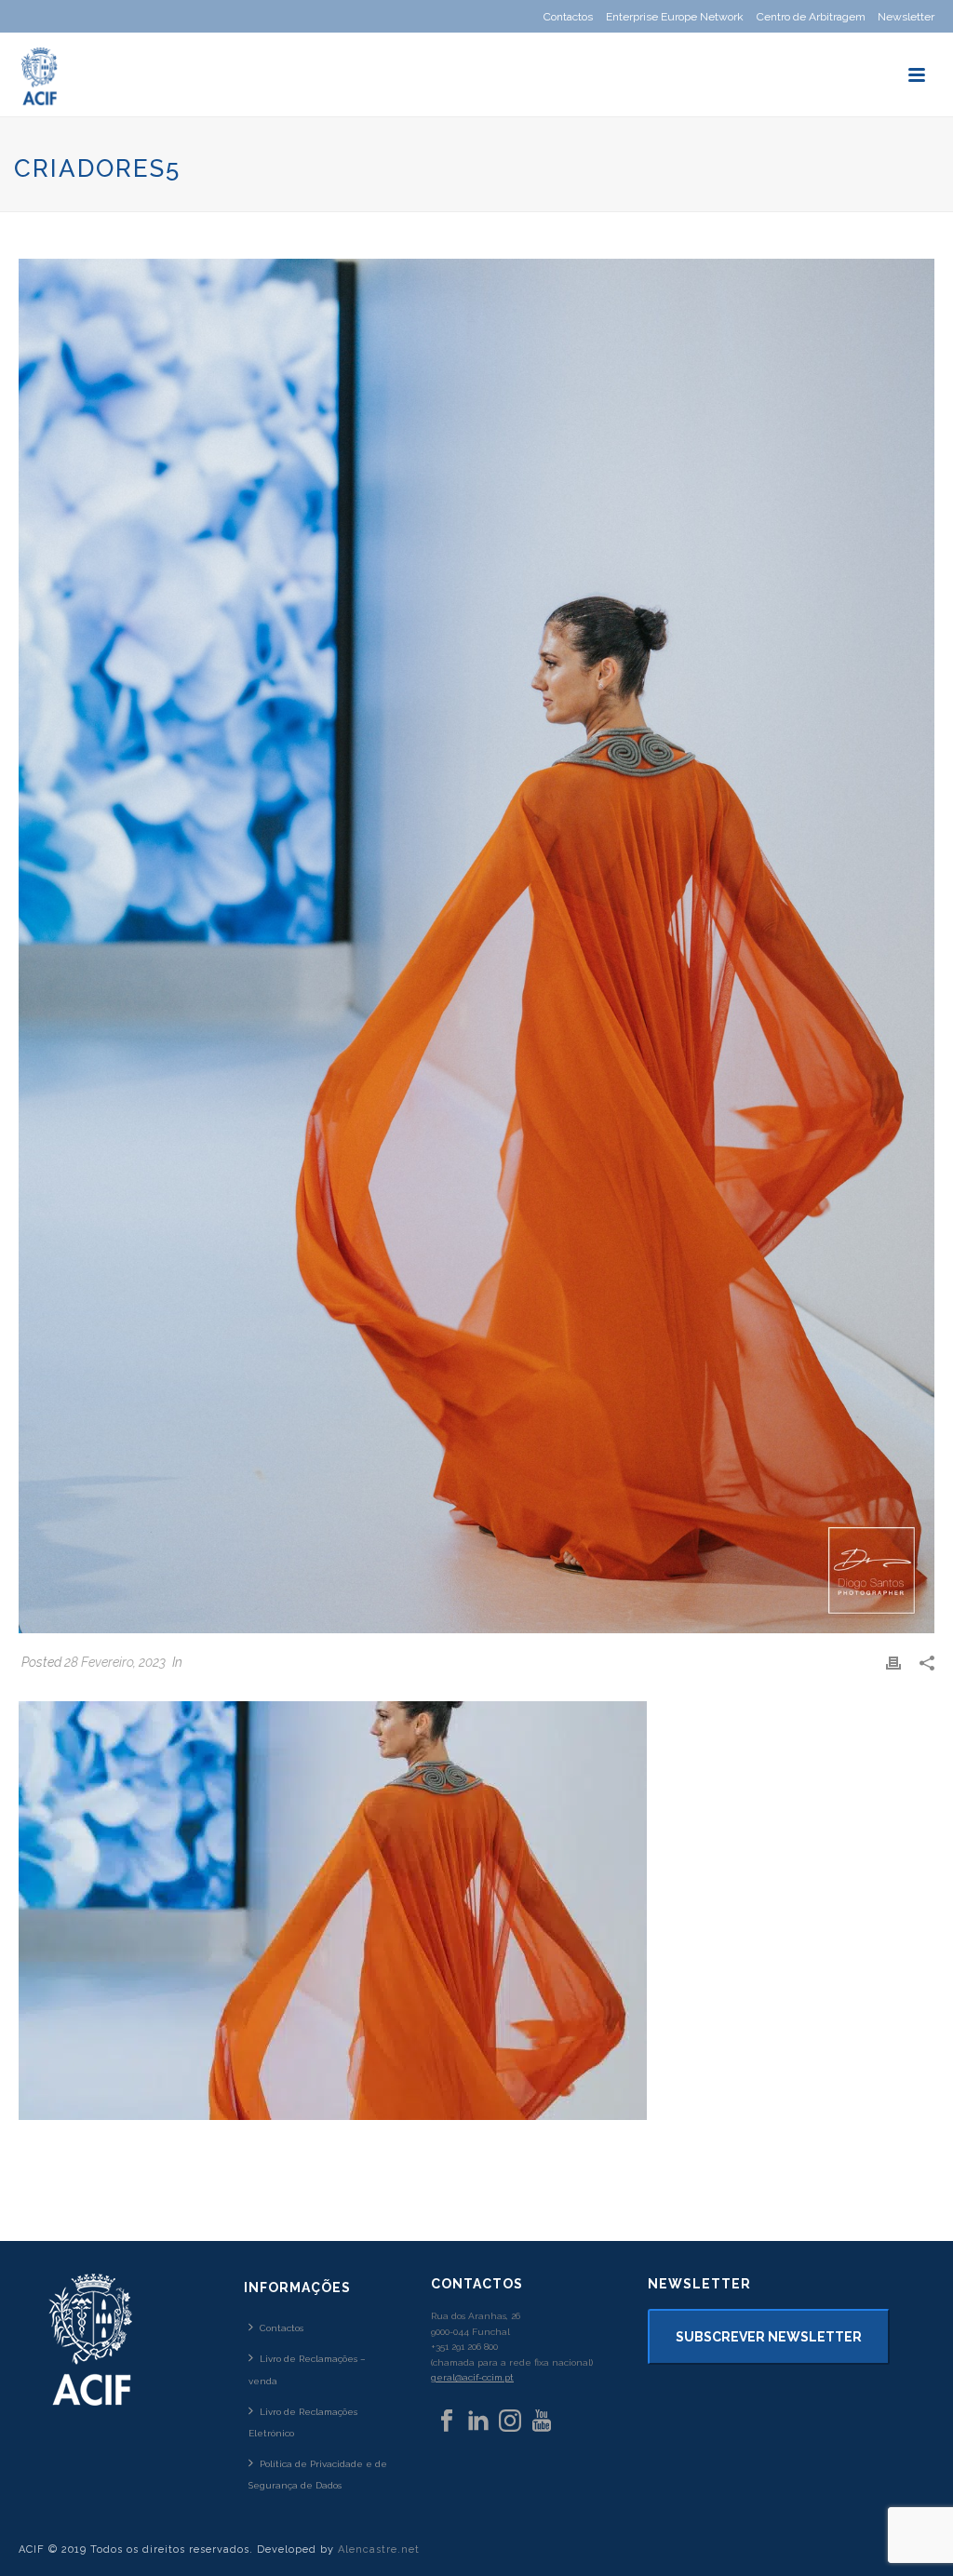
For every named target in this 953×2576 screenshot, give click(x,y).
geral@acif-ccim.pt (472, 2377)
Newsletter (906, 17)
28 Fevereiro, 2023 (115, 1662)
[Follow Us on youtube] (542, 2422)
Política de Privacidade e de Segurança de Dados (318, 2475)
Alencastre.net (379, 2549)
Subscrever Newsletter (769, 2337)
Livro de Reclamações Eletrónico (303, 2422)
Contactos (282, 2328)
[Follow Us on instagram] (510, 2422)
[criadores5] (476, 946)
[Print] (893, 1663)
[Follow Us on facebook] (447, 2422)
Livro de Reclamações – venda (307, 2369)
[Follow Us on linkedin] (478, 2422)
